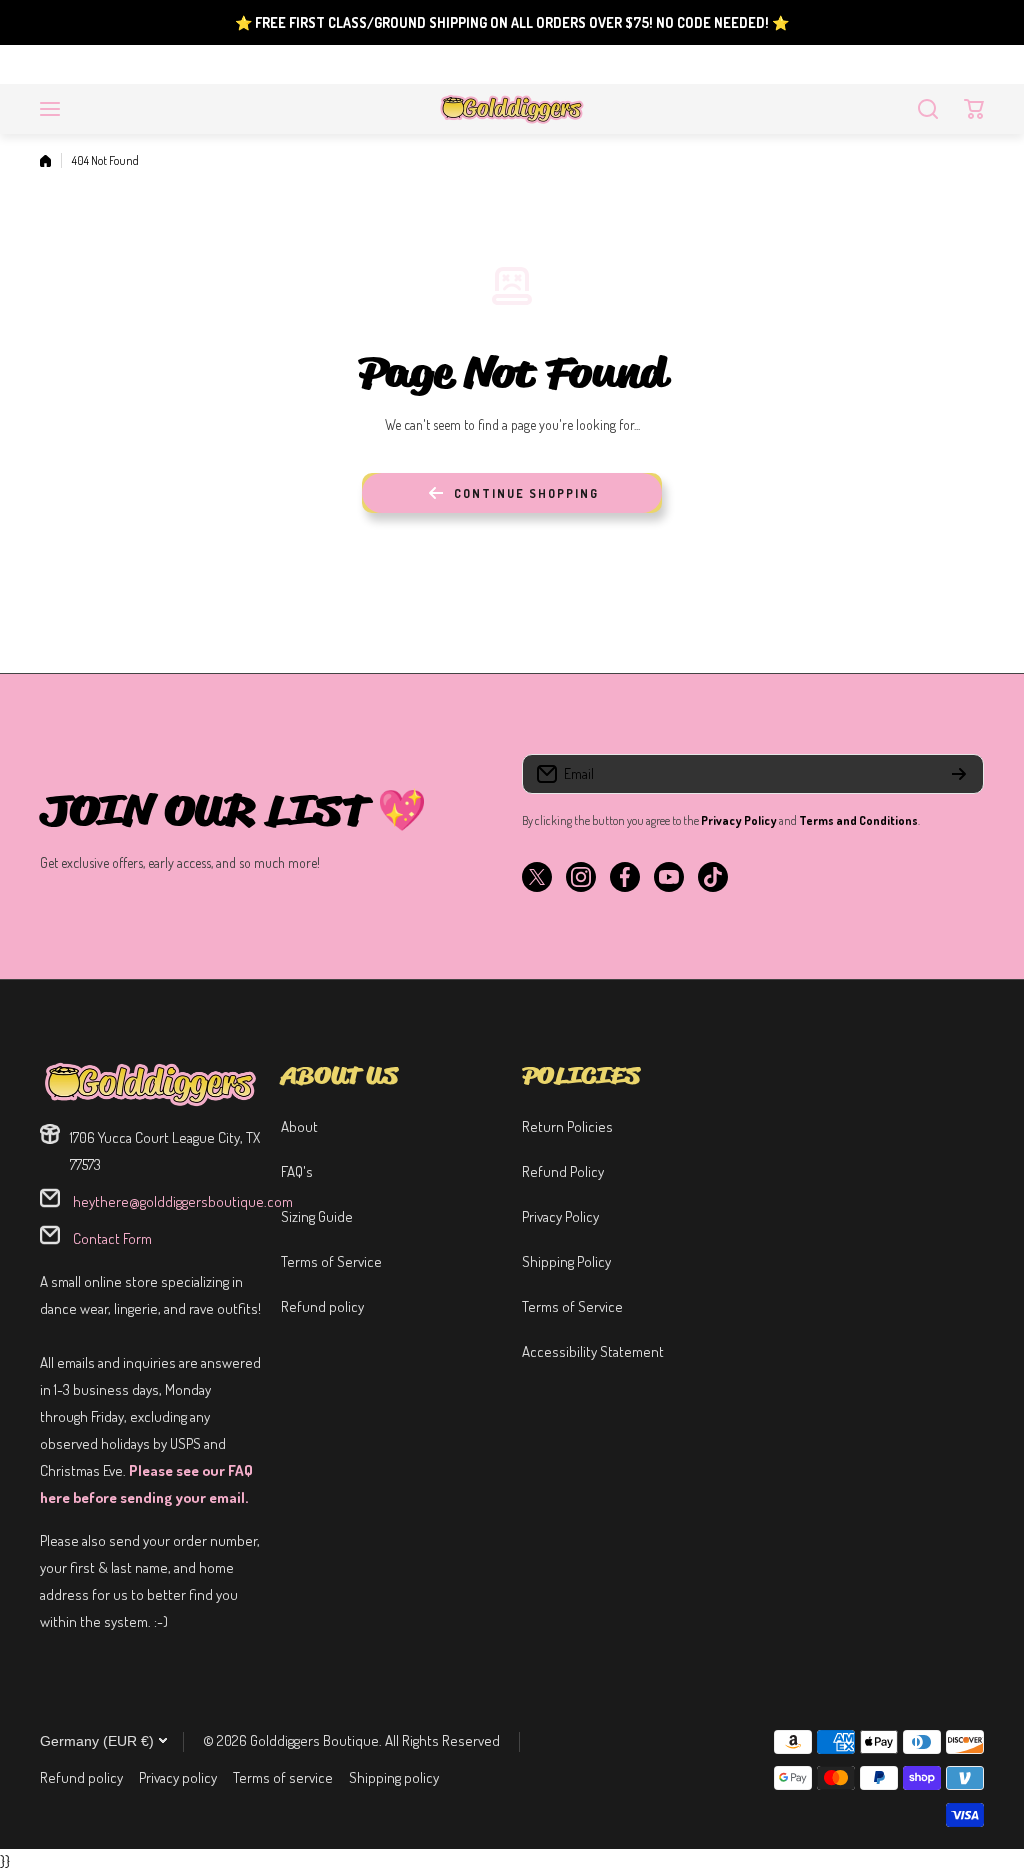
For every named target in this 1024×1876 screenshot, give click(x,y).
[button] (974, 109)
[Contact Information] (150, 1083)
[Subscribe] (959, 774)
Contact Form (111, 1238)
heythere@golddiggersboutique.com (181, 1201)
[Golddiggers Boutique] (512, 109)
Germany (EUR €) (97, 1741)
